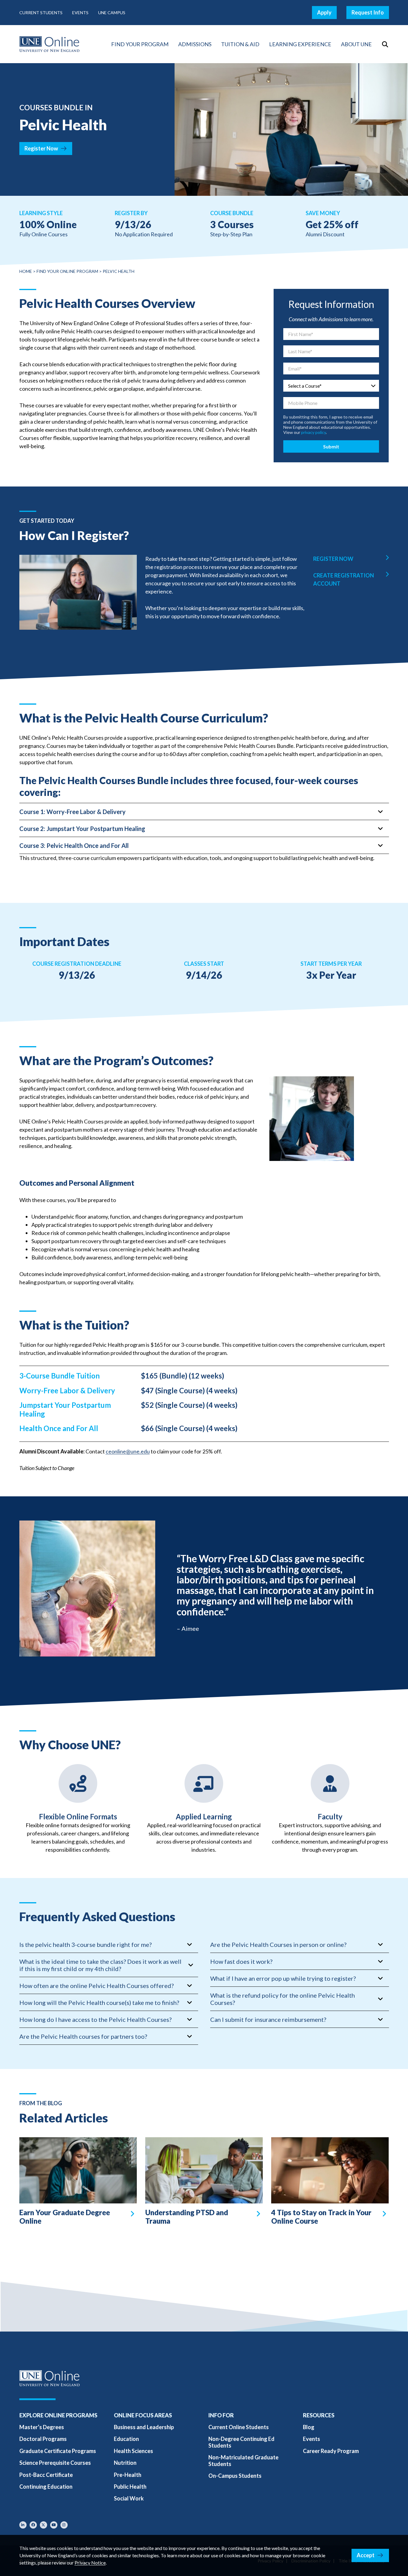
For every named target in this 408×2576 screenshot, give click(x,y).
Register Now (41, 148)
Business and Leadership (144, 2427)
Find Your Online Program (67, 271)
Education (126, 2439)
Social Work (129, 2498)
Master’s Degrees (42, 2427)
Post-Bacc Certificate (46, 2475)
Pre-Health (128, 2475)
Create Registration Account (344, 579)
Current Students (41, 13)
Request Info (368, 12)
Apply (324, 12)
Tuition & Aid (240, 44)
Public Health (130, 2487)
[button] (385, 44)
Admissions (195, 44)
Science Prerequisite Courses (55, 2463)
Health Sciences (133, 2451)
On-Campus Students (235, 2476)
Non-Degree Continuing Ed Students (241, 2442)
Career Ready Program (331, 2451)
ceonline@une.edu (128, 1451)
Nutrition (125, 2463)
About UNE (356, 44)
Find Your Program (140, 44)
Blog (309, 2427)
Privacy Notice (90, 2563)
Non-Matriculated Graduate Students (243, 2460)
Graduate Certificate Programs (58, 2451)
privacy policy (313, 432)
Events (80, 13)
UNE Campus (112, 13)
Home (26, 271)
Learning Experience (300, 44)
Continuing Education (46, 2487)
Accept (366, 2555)
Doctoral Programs (43, 2439)
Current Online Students (239, 2427)
